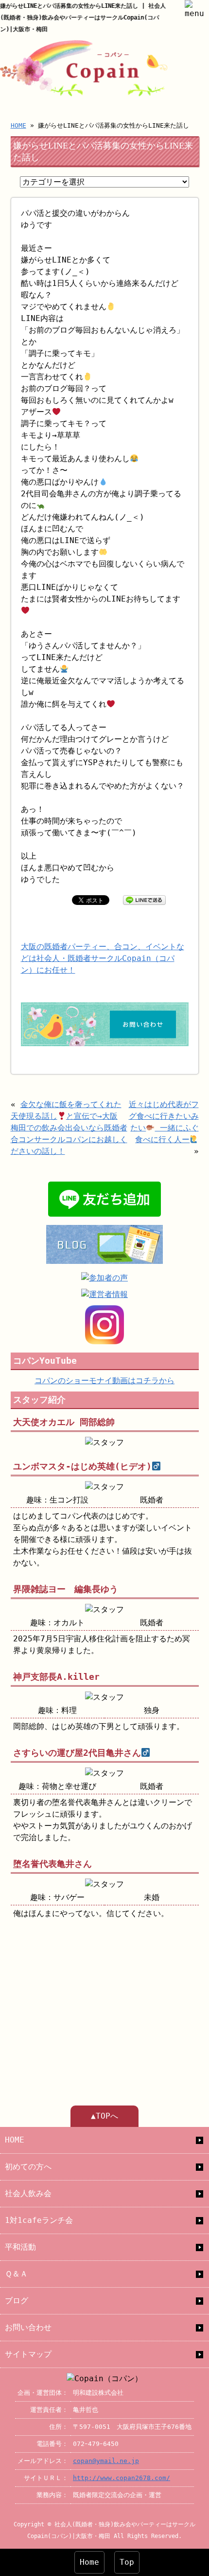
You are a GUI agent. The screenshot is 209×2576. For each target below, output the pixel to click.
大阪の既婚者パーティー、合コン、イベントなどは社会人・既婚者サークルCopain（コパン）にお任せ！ (103, 958)
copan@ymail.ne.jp (106, 2461)
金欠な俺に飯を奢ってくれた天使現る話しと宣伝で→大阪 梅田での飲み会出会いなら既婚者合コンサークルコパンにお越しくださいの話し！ (69, 1128)
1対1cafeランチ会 (39, 2220)
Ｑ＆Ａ (16, 2274)
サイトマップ (28, 2354)
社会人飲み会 (28, 2193)
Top (127, 2562)
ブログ (17, 2301)
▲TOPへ (104, 2116)
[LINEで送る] (144, 899)
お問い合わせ (28, 2327)
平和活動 (20, 2247)
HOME (18, 125)
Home (89, 2562)
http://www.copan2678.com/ (122, 2478)
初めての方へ (28, 2167)
